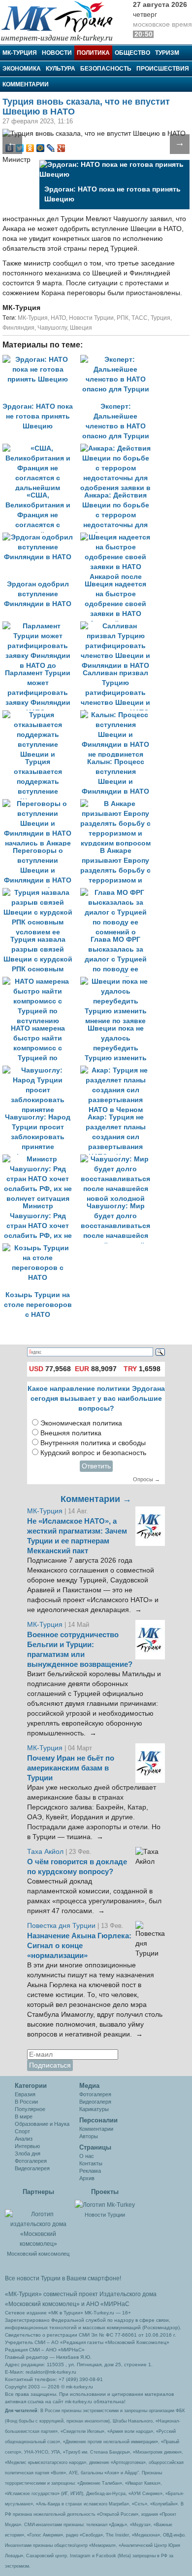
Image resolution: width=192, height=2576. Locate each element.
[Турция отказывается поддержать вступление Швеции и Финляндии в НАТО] (41, 715)
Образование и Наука (42, 2124)
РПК (123, 318)
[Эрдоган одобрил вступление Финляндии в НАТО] (41, 537)
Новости (57, 53)
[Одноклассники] (30, 148)
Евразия (25, 2094)
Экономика (22, 69)
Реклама (90, 2171)
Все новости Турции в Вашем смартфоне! (63, 2278)
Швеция (81, 328)
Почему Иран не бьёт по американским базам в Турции (71, 1768)
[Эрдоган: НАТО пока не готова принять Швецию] (41, 360)
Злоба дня (28, 2153)
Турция (160, 318)
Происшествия (163, 69)
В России (26, 2102)
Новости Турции (91, 318)
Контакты (91, 2163)
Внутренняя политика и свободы (93, 1443)
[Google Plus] (61, 148)
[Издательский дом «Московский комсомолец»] (38, 2224)
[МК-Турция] (62, 21)
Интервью (27, 2146)
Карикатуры (94, 2109)
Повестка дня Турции (62, 1926)
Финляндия (18, 328)
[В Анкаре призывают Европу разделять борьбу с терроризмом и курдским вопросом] (118, 804)
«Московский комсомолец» (42, 2304)
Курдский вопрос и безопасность (93, 1453)
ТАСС (140, 318)
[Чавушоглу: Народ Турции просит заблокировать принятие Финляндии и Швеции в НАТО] (41, 1070)
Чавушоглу (52, 328)
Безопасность (106, 69)
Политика (93, 53)
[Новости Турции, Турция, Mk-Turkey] (105, 2204)
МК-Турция (20, 53)
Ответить (96, 1466)
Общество (132, 53)
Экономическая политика (81, 1423)
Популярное (30, 2109)
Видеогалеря (95, 2102)
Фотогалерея (31, 2161)
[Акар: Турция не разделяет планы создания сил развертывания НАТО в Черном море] (118, 1070)
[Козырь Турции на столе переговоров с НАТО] (40, 1248)
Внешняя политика (71, 1433)
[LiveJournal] (51, 148)
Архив (87, 2178)
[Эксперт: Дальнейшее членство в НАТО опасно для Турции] (118, 360)
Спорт (22, 2131)
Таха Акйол (45, 1852)
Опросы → (146, 1479)
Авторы (89, 2136)
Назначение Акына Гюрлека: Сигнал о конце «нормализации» (79, 1946)
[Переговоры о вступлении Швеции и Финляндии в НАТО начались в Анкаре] (41, 804)
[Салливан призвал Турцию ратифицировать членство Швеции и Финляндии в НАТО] (118, 626)
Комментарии (26, 84)
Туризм (167, 53)
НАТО (58, 318)
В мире (24, 2116)
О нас (87, 2156)
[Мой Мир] (41, 148)
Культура (61, 69)
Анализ (24, 2139)
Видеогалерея (32, 2168)
